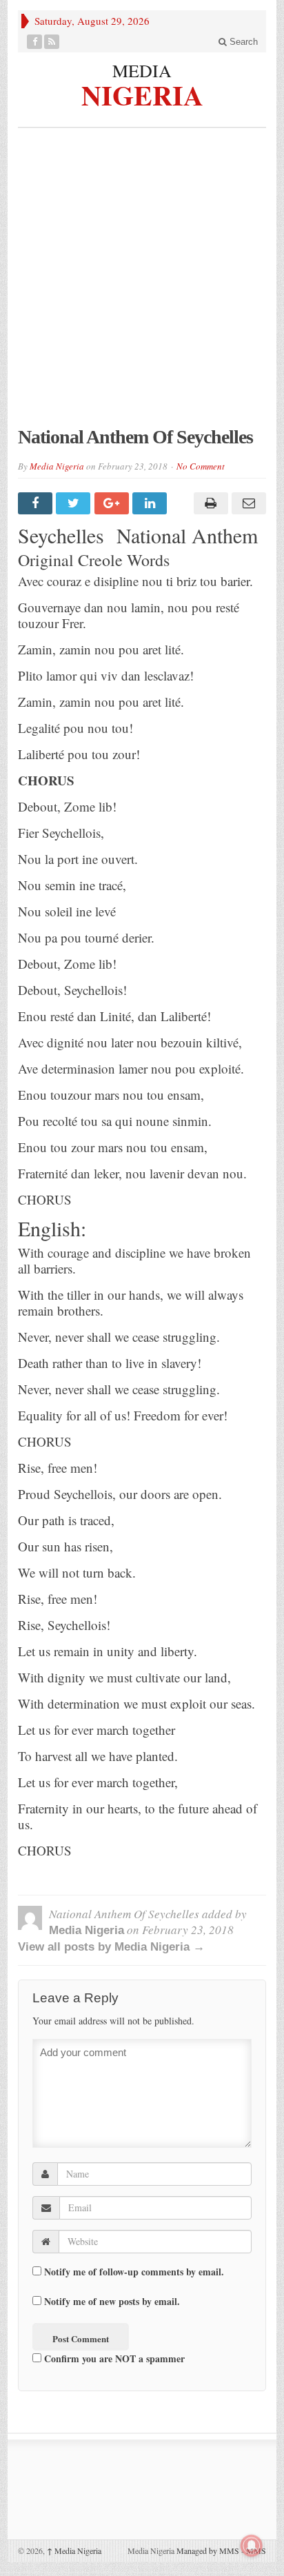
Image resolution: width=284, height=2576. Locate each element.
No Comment (201, 466)
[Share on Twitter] (75, 503)
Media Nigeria (57, 466)
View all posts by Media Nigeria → (111, 1947)
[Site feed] (52, 42)
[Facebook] (35, 42)
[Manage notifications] (252, 2546)
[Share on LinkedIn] (151, 503)
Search (242, 42)
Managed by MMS (208, 2550)
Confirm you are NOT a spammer (113, 2358)
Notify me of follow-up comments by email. (134, 2272)
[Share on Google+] (113, 503)
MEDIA (142, 70)
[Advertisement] (142, 284)
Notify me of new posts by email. (112, 2301)
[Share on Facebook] (37, 503)
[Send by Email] (247, 503)
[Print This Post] (209, 503)
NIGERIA (142, 93)
